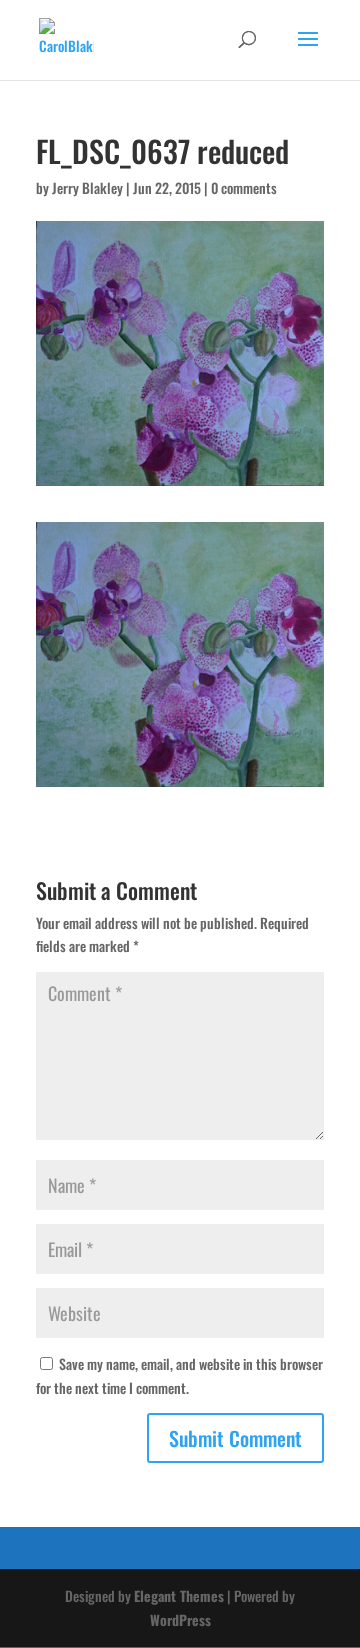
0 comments (244, 187)
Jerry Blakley (87, 187)
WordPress (180, 1619)
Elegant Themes (179, 1595)
